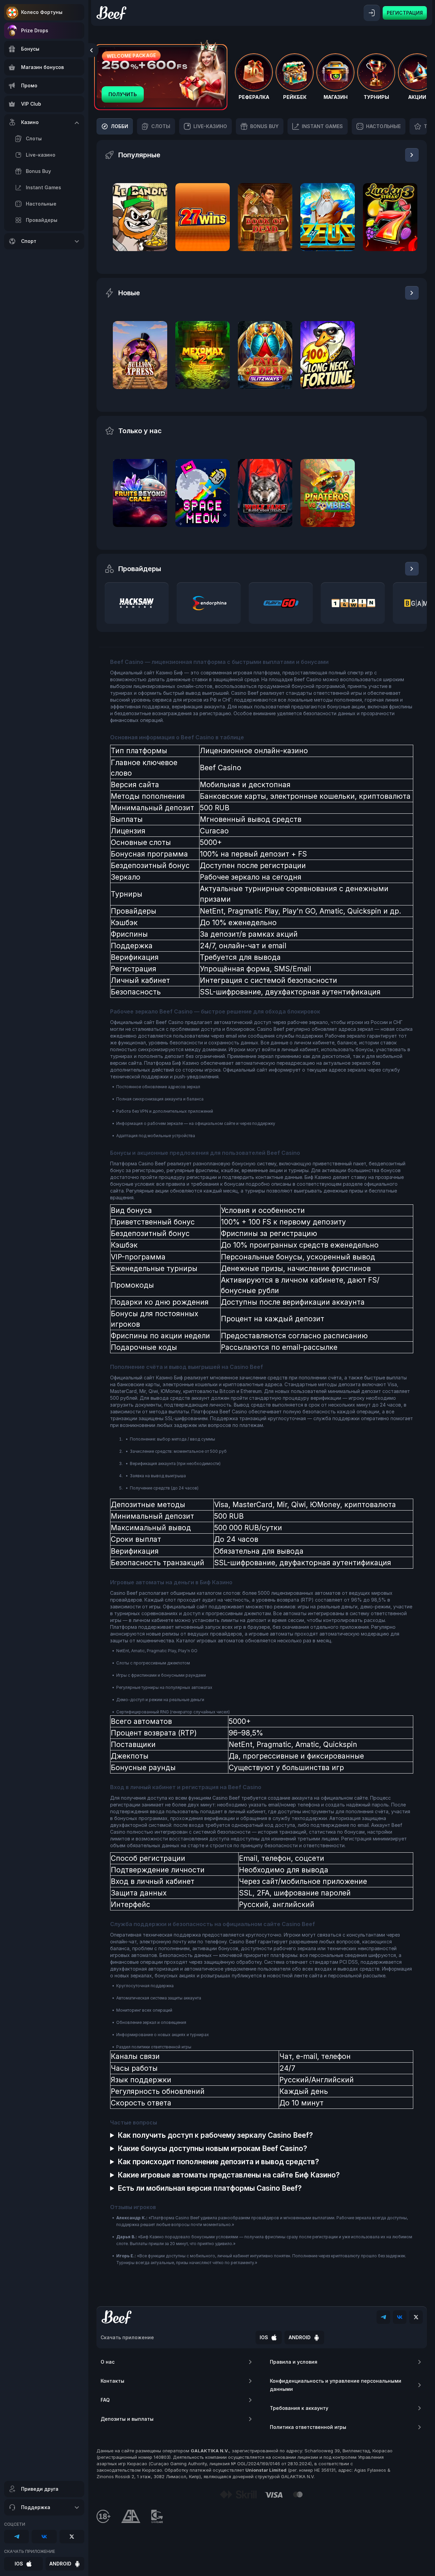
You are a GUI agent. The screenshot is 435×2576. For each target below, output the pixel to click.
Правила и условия (294, 2362)
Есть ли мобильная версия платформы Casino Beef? (210, 2188)
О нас (108, 2362)
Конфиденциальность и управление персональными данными (336, 2385)
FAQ (105, 2400)
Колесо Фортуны (42, 12)
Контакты (112, 2381)
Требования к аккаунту (299, 2408)
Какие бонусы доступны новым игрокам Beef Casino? (212, 2148)
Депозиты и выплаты (127, 2419)
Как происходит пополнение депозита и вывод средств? (218, 2162)
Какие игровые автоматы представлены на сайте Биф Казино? (229, 2175)
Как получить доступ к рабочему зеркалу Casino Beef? (215, 2135)
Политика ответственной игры (308, 2427)
